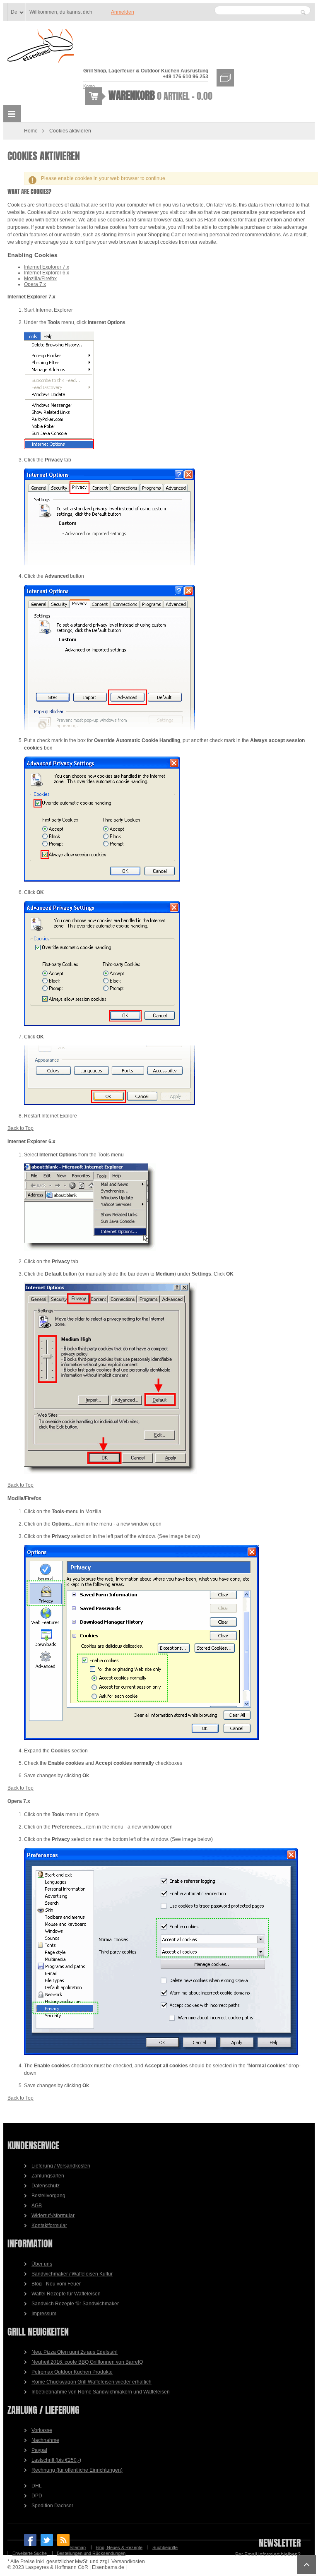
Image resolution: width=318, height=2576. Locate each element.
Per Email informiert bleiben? (268, 2554)
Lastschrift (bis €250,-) (56, 2460)
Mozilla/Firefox (40, 279)
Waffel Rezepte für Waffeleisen (66, 2294)
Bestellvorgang (48, 2196)
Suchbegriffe (165, 2547)
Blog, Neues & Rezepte (119, 2547)
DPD (37, 2496)
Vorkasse (42, 2430)
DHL (37, 2486)
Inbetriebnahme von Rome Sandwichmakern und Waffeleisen (101, 2392)
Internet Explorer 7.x (47, 267)
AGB (37, 2206)
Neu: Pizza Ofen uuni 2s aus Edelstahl (75, 2352)
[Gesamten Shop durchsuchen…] (303, 12)
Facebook (30, 2540)
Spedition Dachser (52, 2506)
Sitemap (78, 2547)
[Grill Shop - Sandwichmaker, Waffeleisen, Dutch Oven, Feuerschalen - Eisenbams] (41, 47)
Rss (63, 2540)
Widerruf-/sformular (53, 2216)
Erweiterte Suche (30, 2553)
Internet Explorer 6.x (47, 273)
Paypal (39, 2450)
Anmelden (123, 12)
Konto (89, 86)
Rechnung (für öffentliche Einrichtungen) (77, 2470)
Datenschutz (46, 2186)
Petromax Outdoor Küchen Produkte (72, 2372)
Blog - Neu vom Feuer (56, 2284)
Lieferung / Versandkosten (61, 2166)
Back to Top (20, 1128)
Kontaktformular (49, 2225)
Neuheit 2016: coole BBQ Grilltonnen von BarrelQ (87, 2362)
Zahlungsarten (48, 2176)
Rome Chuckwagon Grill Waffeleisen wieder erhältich (92, 2382)
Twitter (47, 2540)
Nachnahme (45, 2440)
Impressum (44, 2314)
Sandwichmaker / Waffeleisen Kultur (72, 2274)
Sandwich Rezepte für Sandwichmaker (75, 2304)
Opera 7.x (35, 284)
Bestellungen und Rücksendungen (91, 2553)
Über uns (42, 2264)
